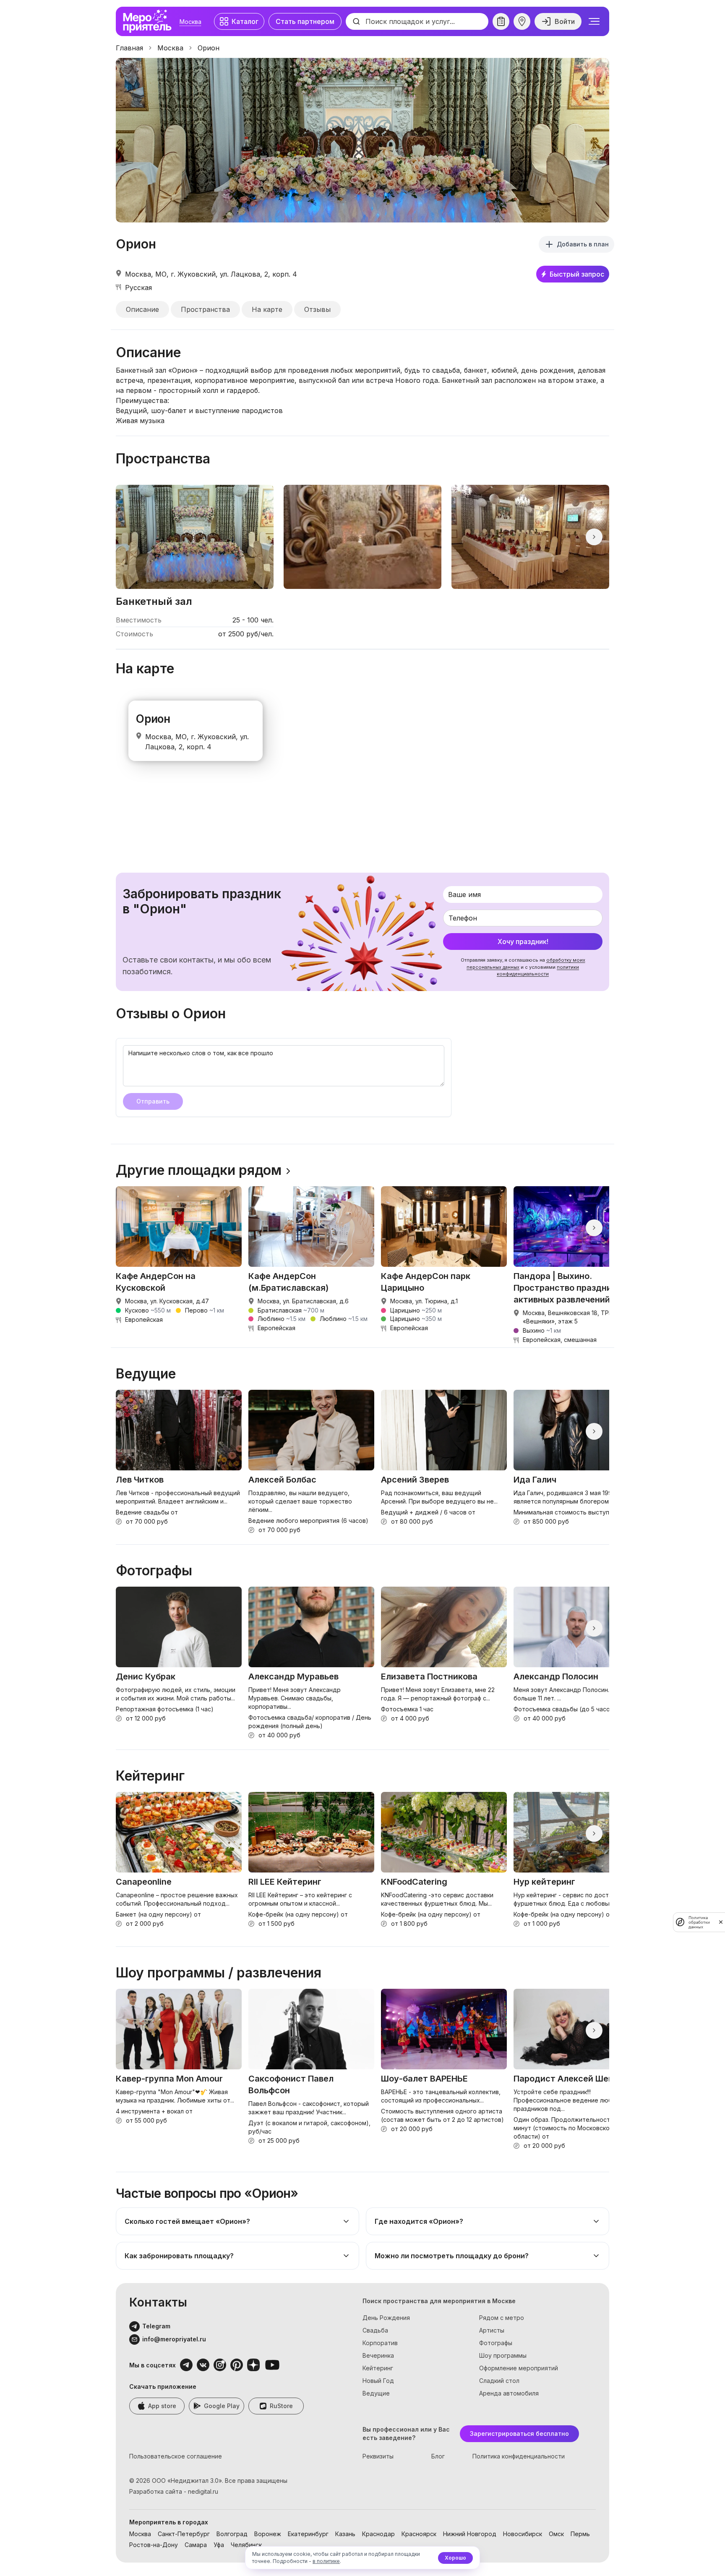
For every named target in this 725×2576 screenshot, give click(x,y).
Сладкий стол (499, 2381)
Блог (438, 2456)
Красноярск (419, 2534)
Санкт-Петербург (184, 2534)
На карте (267, 309)
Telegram (156, 2326)
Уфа (219, 2545)
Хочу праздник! (523, 941)
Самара (196, 2545)
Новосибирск (523, 2534)
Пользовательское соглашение (176, 2456)
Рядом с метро (502, 2318)
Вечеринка (378, 2355)
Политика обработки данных (699, 1922)
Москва (190, 22)
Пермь (580, 2534)
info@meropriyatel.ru (174, 2339)
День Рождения (386, 2318)
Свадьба (375, 2330)
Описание (142, 309)
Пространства (205, 309)
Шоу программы (503, 2355)
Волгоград (232, 2534)
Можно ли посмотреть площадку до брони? (452, 2256)
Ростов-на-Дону (154, 2545)
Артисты (492, 2330)
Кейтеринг (378, 2368)
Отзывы (317, 309)
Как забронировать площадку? (179, 2256)
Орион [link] (209, 48)
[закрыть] (721, 1922)
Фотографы (496, 2343)
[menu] (594, 21)
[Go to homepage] (149, 21)
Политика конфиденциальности (519, 2456)
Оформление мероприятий (519, 2368)
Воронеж (268, 2534)
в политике (326, 2561)
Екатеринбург (308, 2534)
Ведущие (376, 2393)
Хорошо (455, 2558)
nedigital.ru (203, 2491)
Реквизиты (378, 2456)
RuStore (281, 2406)
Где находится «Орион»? (419, 2221)
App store (162, 2406)
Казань (345, 2534)
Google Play (222, 2406)
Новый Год (378, 2381)
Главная (129, 48)
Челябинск (246, 2545)
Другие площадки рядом (199, 1170)
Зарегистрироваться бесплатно (519, 2433)
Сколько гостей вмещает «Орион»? (187, 2221)
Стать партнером (305, 21)
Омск (556, 2534)
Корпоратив (380, 2343)
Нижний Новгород (470, 2534)
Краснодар (378, 2534)
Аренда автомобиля (509, 2393)
